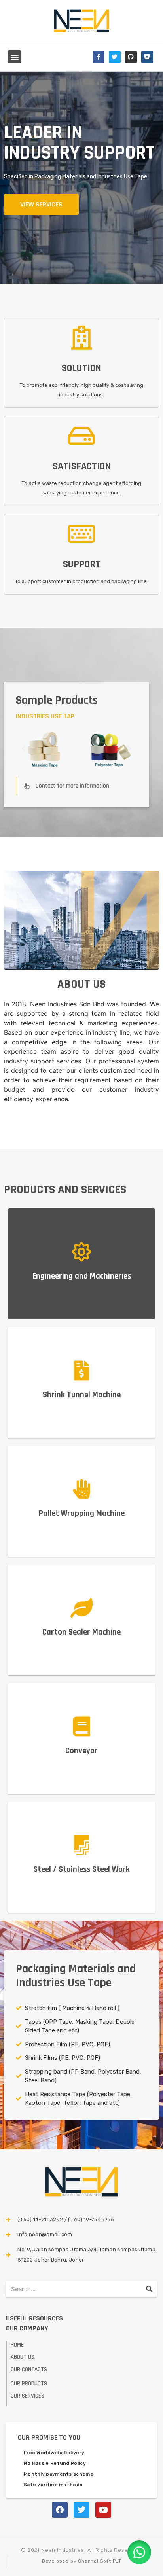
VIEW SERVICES (41, 204)
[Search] (149, 2289)
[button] (14, 57)
